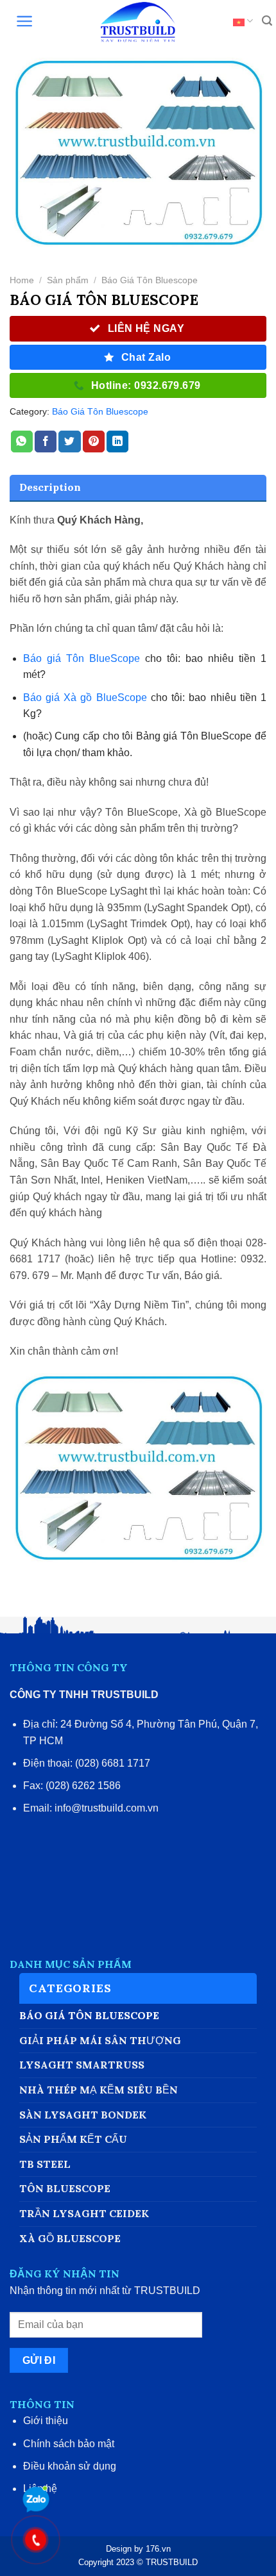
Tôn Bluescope (65, 2188)
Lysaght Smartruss (82, 2065)
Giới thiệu (46, 2421)
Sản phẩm (68, 280)
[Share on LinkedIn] (117, 442)
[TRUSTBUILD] (138, 22)
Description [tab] (50, 487)
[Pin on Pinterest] (94, 442)
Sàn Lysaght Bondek (83, 2115)
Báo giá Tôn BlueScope (82, 658)
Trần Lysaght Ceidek (84, 2213)
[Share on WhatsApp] (22, 442)
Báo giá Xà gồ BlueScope (85, 698)
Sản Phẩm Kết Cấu (73, 2139)
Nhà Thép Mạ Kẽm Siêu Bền (99, 2090)
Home (22, 280)
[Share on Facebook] (46, 442)
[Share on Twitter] (69, 442)
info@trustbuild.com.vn (107, 1808)
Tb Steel (45, 2164)
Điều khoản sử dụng (70, 2466)
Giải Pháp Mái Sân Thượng (100, 2040)
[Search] (261, 22)
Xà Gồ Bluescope (70, 2238)
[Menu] (19, 22)
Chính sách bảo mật (69, 2444)
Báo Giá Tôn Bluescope (150, 280)
